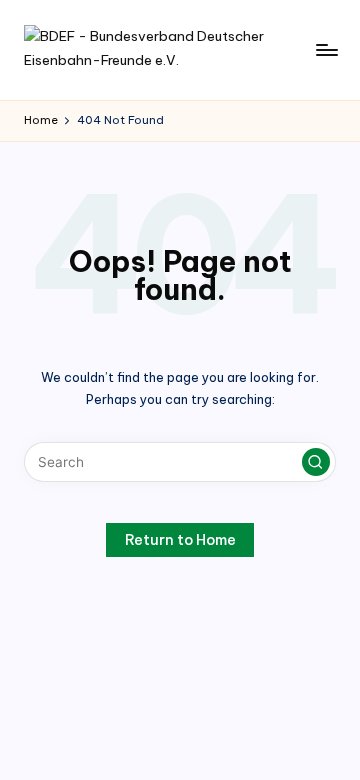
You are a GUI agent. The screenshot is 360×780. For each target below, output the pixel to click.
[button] (316, 462)
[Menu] (326, 49)
